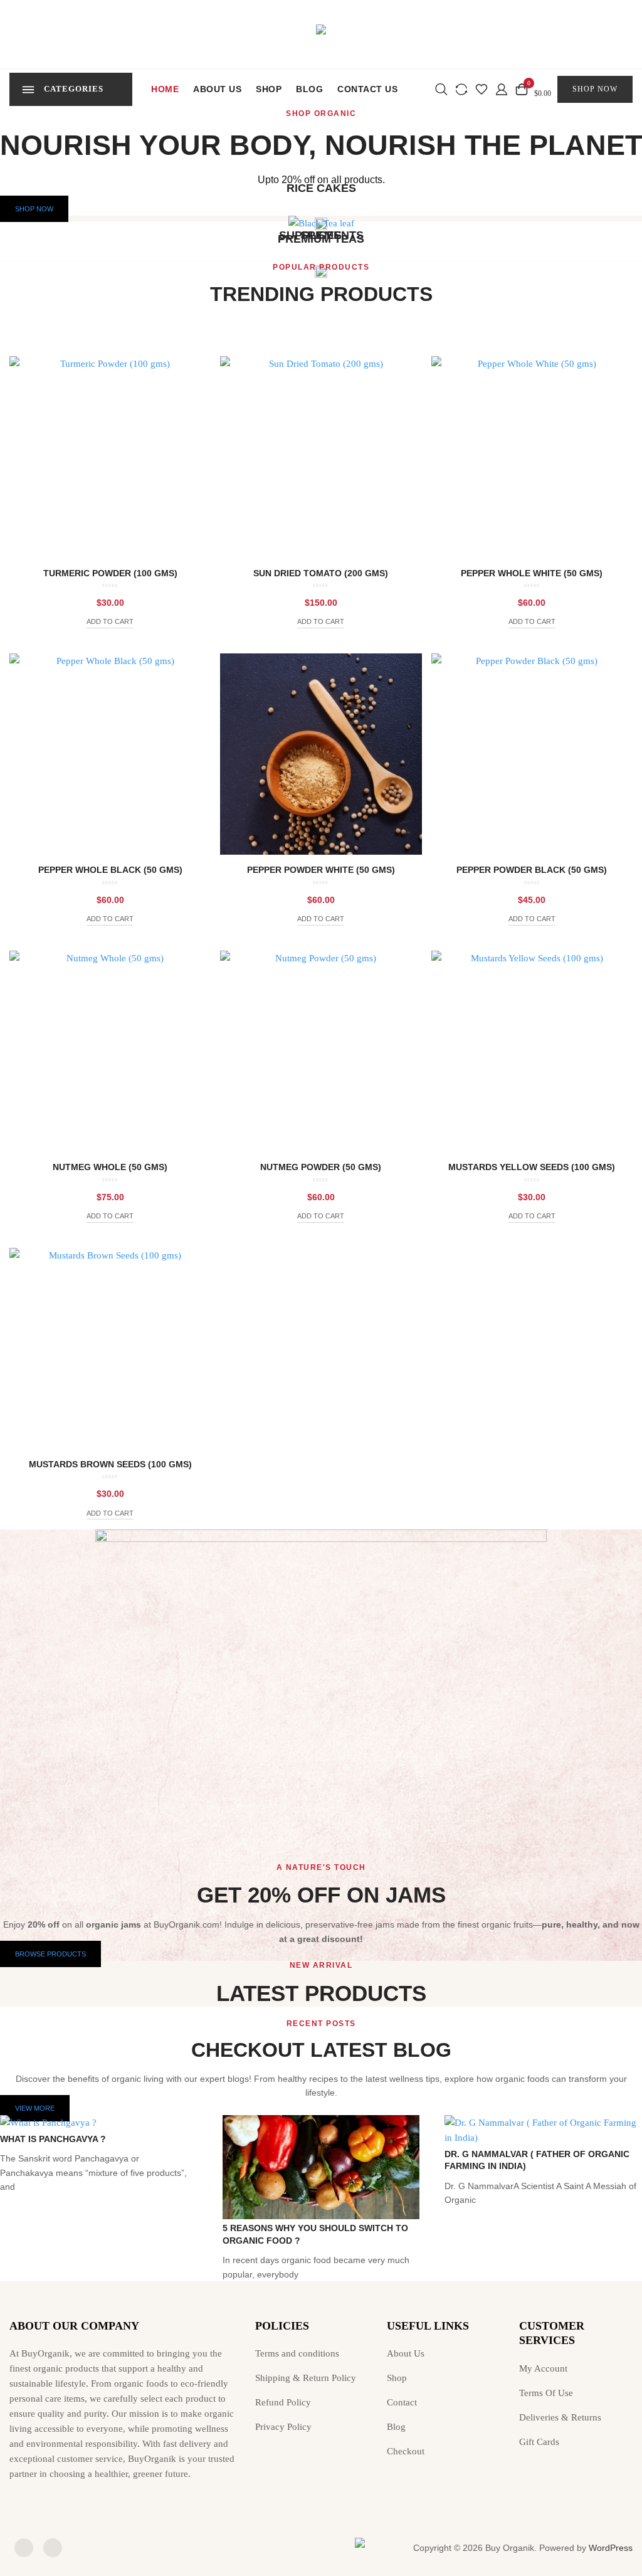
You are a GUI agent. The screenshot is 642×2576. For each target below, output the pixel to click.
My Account (543, 2368)
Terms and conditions (297, 2353)
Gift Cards (539, 2442)
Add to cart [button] (110, 621)
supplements (321, 235)
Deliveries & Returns (560, 2417)
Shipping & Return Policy (306, 2378)
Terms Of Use (546, 2393)
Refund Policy (283, 2402)
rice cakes (321, 188)
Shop (269, 89)
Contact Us (367, 89)
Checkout (406, 2451)
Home (165, 89)
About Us (217, 89)
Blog (309, 89)
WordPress (611, 2548)
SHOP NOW (595, 89)
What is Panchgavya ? (53, 2139)
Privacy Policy (283, 2427)
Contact (402, 2402)
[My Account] (502, 88)
